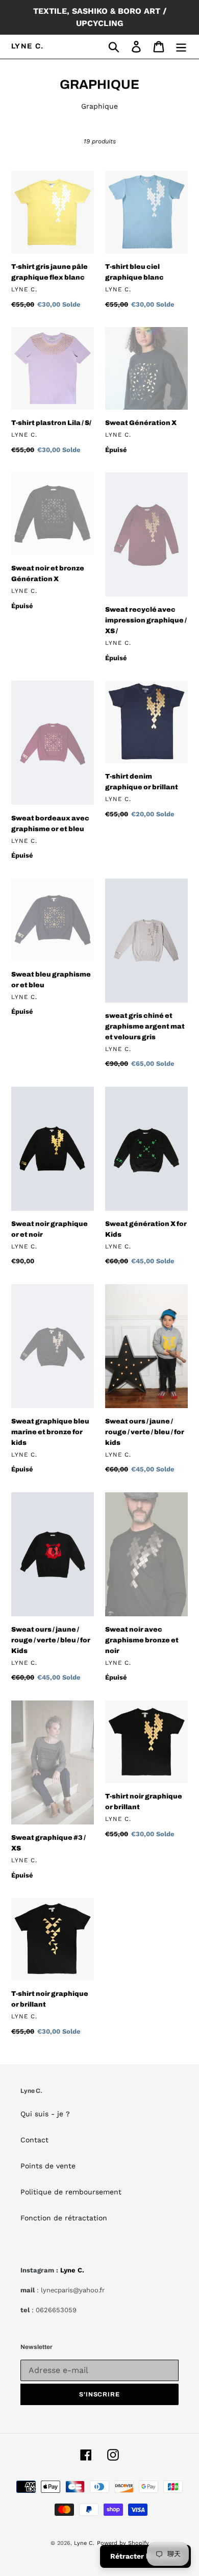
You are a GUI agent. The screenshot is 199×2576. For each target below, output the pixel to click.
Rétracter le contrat (145, 2556)
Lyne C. (28, 46)
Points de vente (48, 2166)
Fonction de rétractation (64, 2218)
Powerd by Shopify (123, 2543)
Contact (34, 2140)
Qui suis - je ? (45, 2114)
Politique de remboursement (71, 2192)
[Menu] (181, 47)
